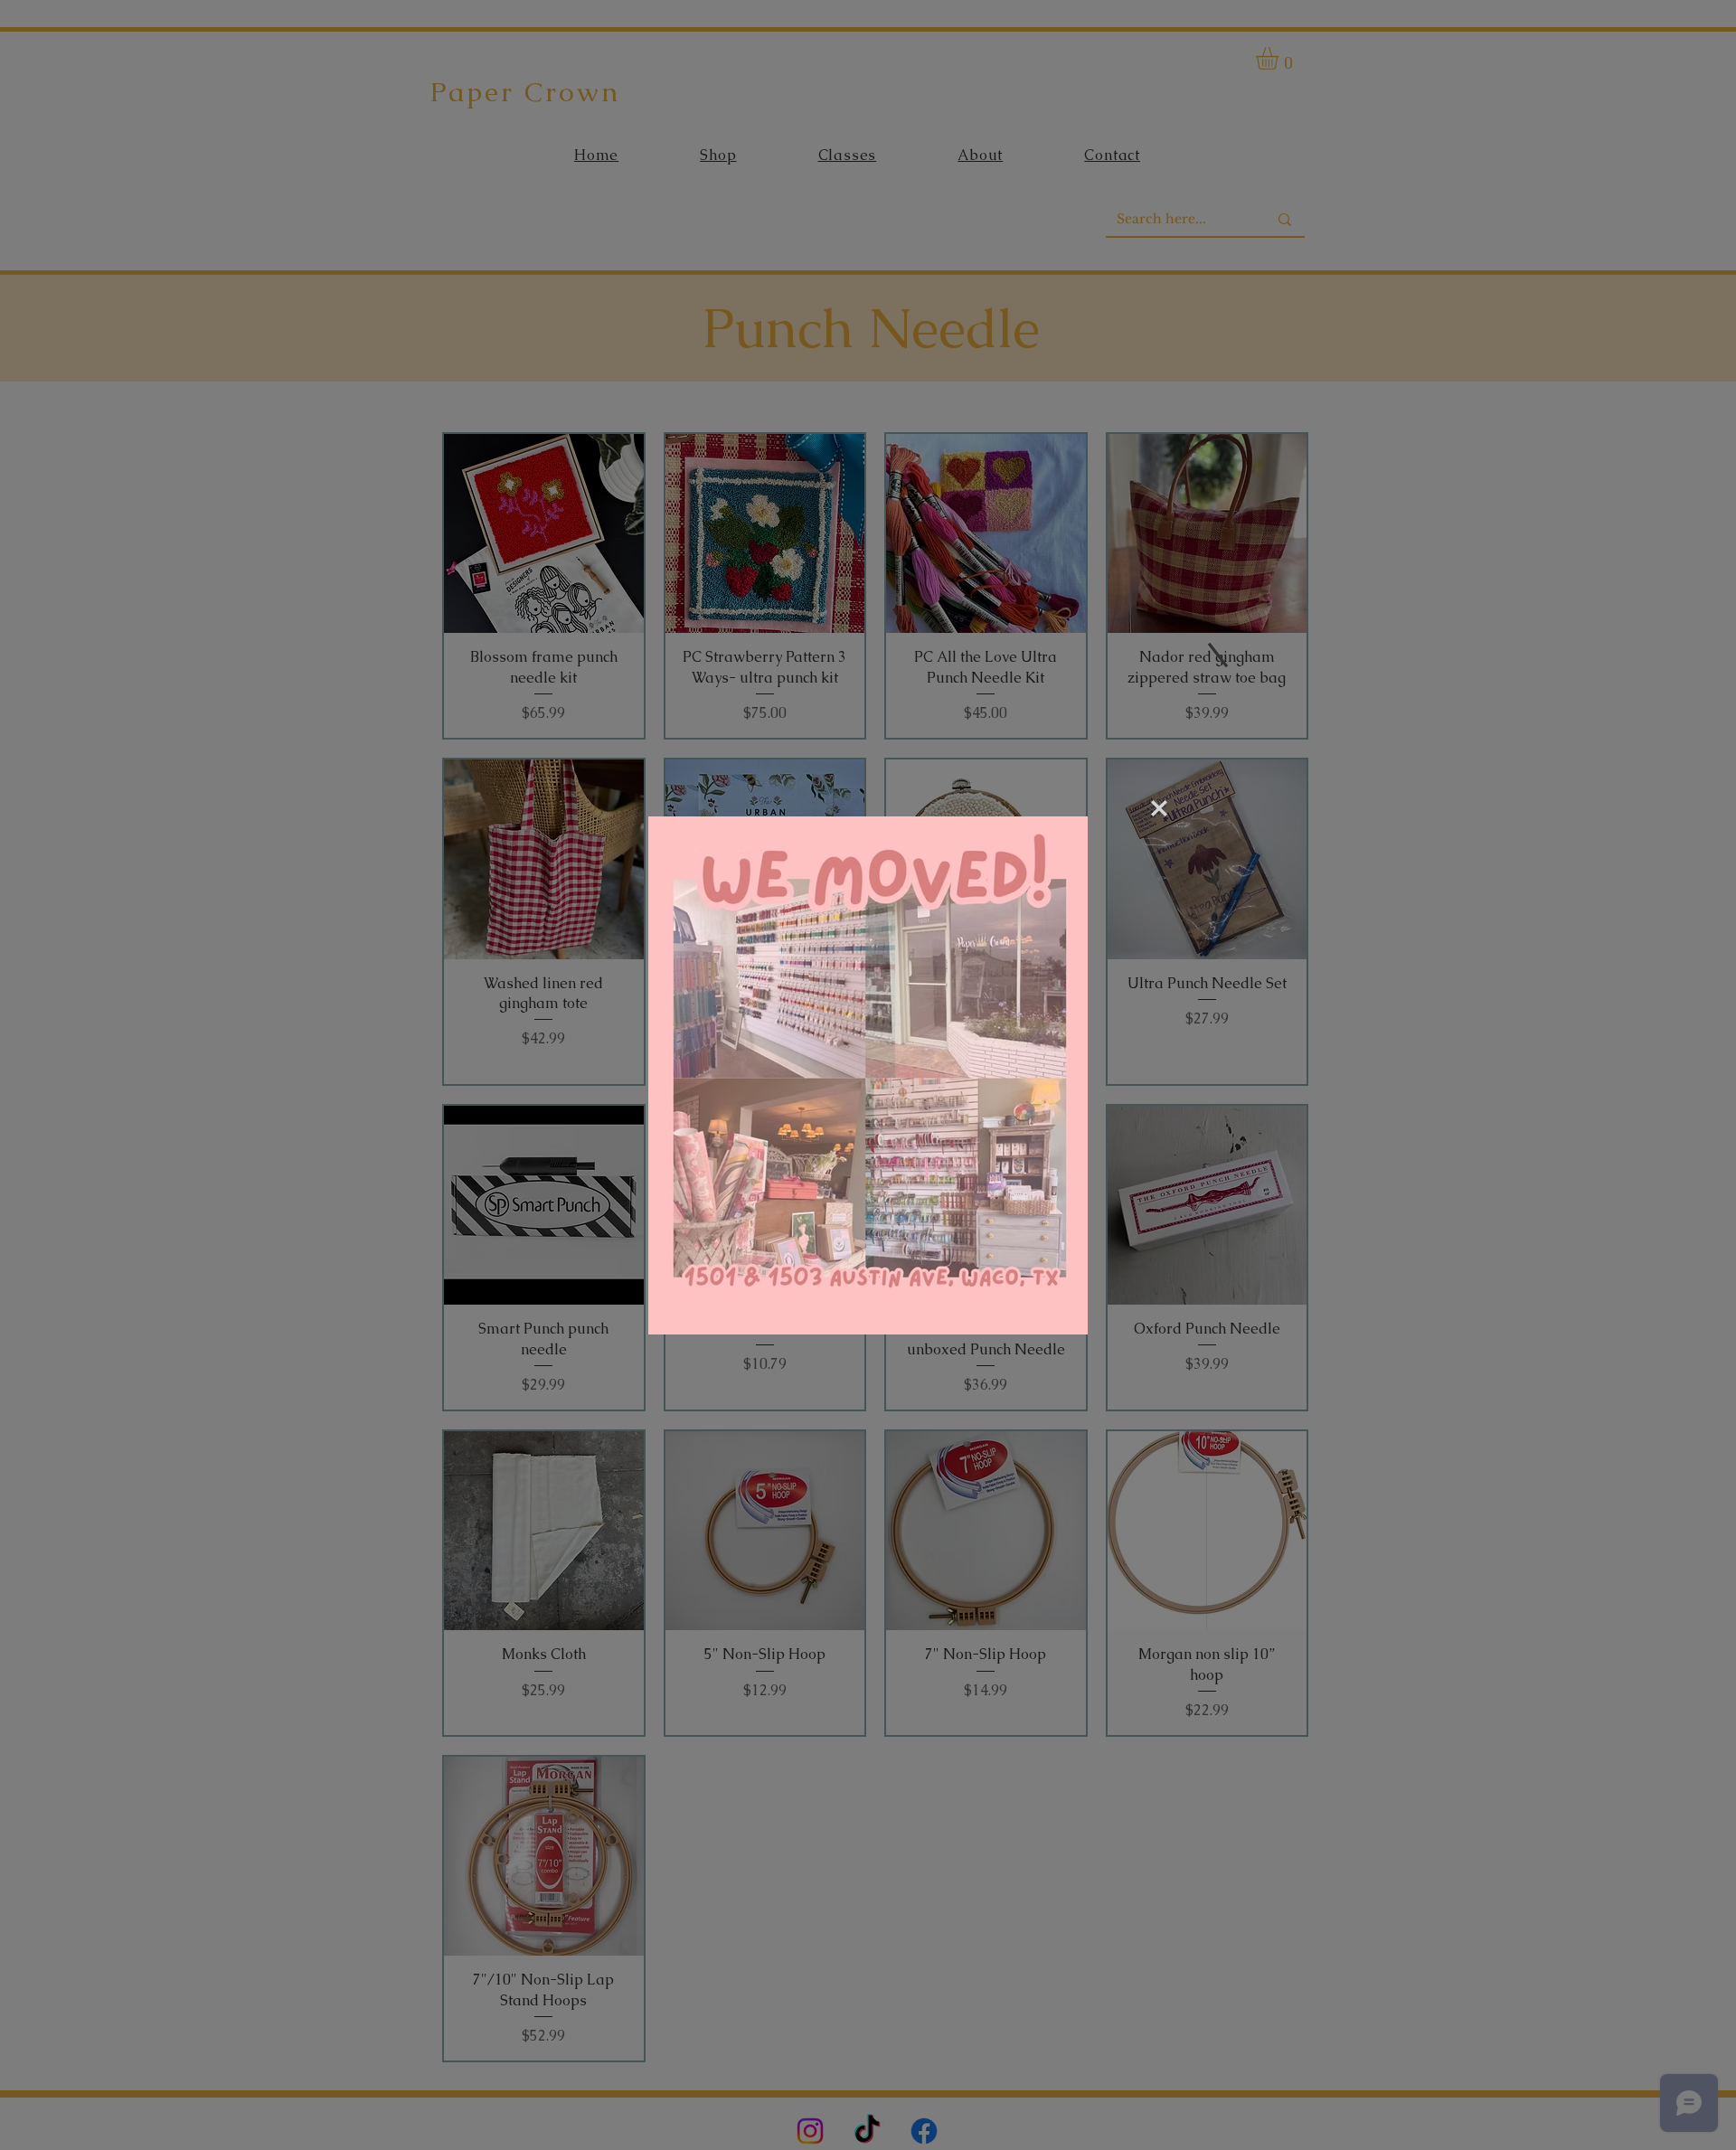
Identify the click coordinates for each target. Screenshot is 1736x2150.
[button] (1159, 808)
